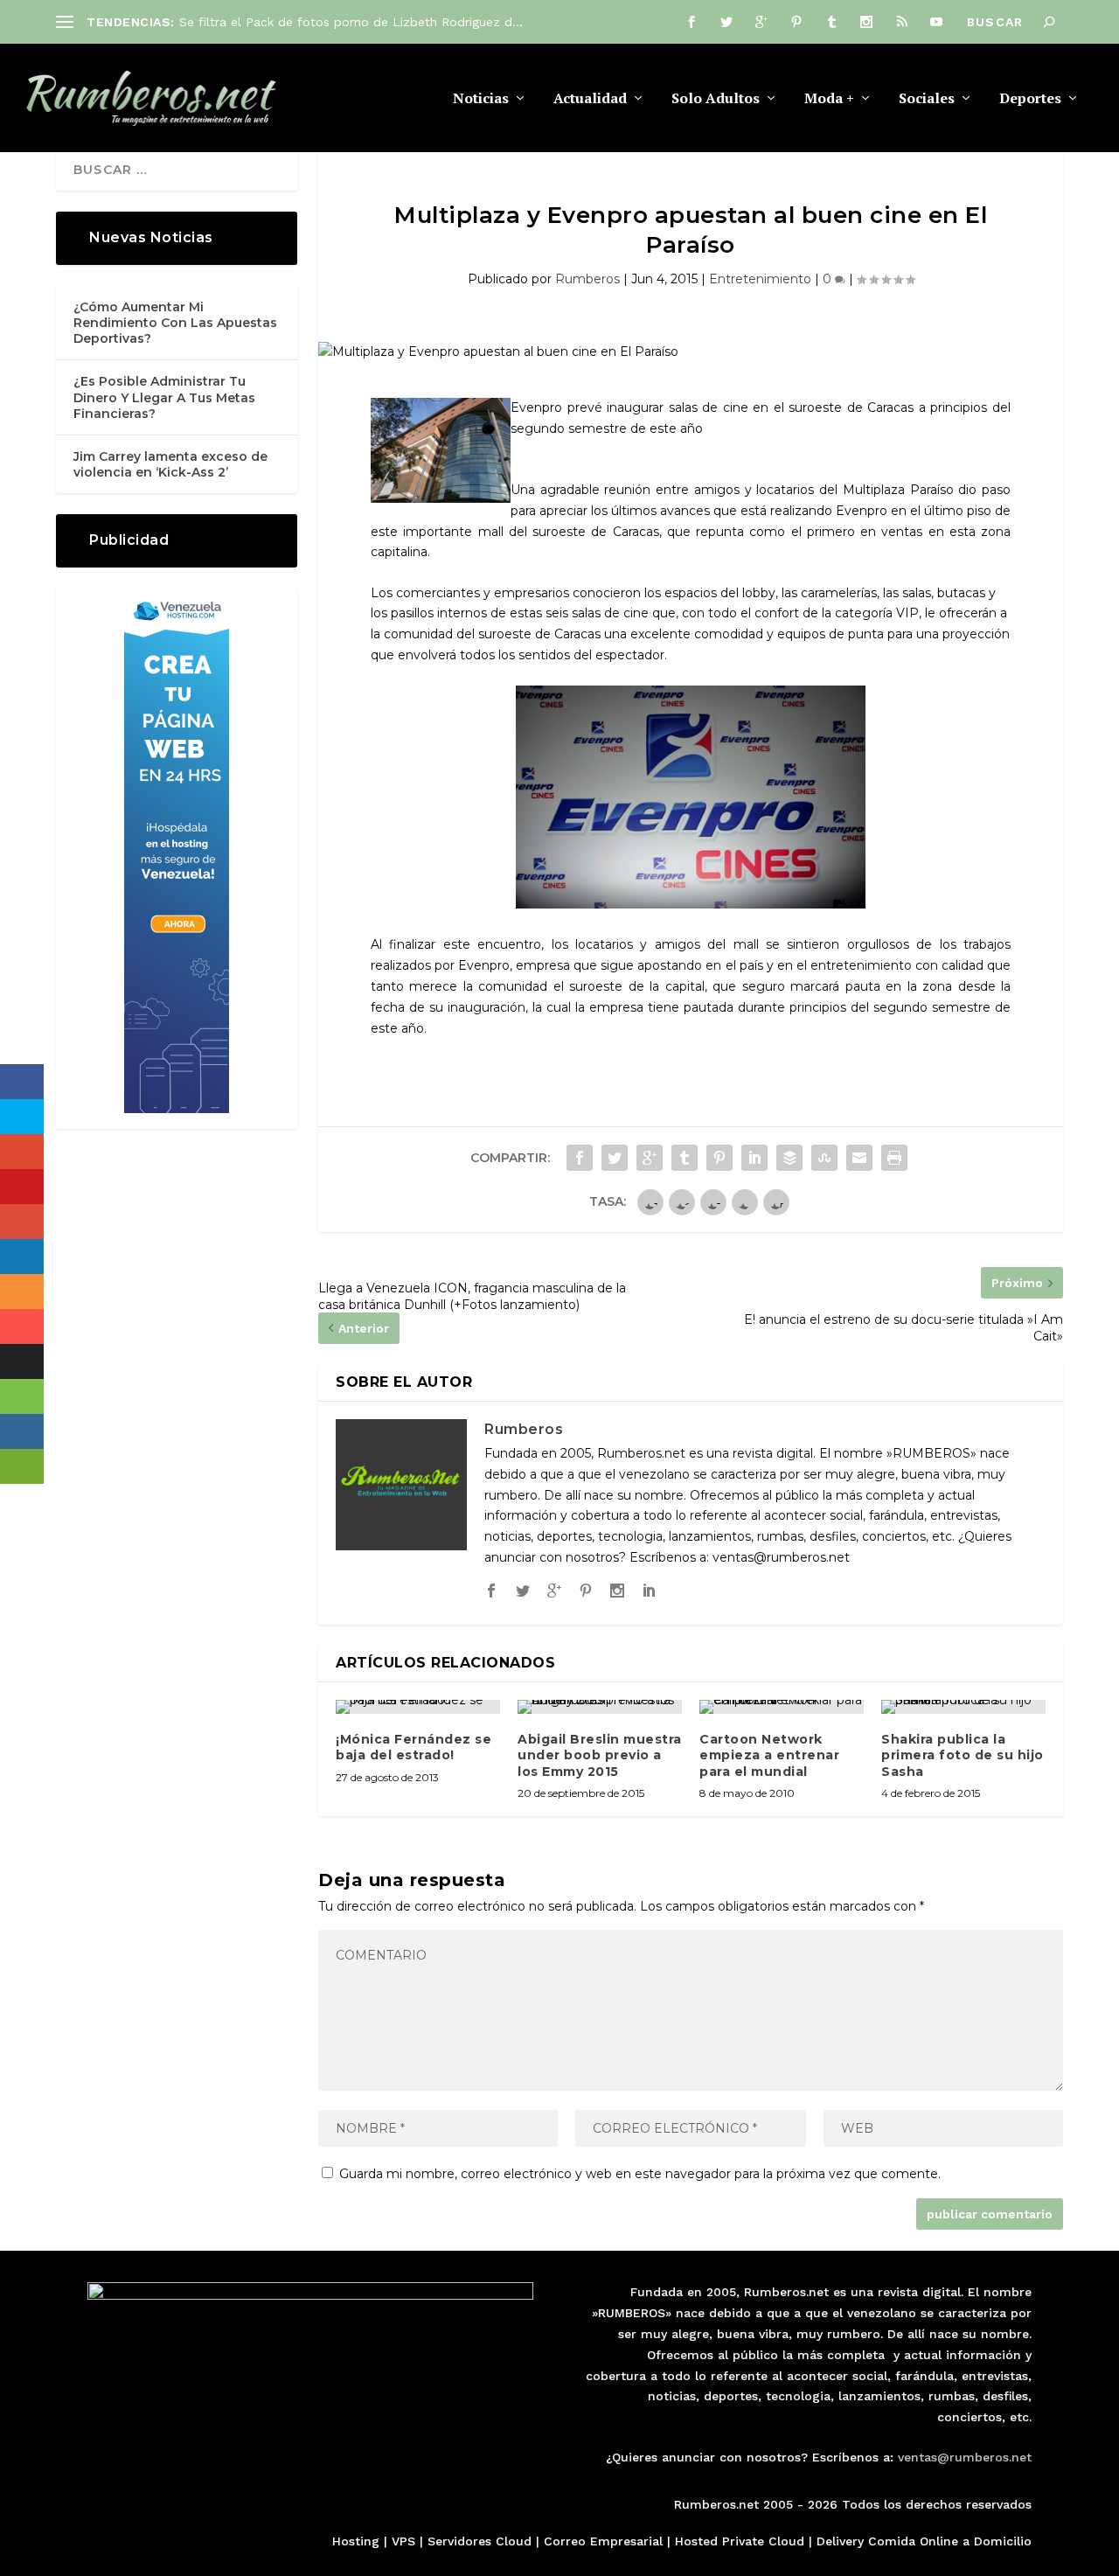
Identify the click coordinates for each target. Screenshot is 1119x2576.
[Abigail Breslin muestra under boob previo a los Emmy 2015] (600, 1707)
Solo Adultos (716, 99)
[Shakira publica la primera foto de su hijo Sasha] (963, 1707)
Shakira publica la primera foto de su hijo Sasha (963, 1755)
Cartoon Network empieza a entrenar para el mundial (769, 1755)
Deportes (1030, 99)
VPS (403, 2541)
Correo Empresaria (601, 2541)
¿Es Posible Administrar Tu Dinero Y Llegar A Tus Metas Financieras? (164, 397)
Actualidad (590, 99)
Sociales (927, 99)
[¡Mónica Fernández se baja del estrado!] (418, 1707)
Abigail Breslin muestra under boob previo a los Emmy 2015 (600, 1755)
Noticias (481, 99)
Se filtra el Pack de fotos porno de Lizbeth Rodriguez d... (351, 22)
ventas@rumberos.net (965, 2457)
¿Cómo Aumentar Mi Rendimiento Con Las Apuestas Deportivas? (175, 323)
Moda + (829, 99)
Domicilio (1003, 2541)
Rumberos (587, 279)
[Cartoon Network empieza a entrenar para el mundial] (782, 1707)
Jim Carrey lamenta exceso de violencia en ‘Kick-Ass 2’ (170, 464)
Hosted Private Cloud (740, 2541)
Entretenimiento (760, 279)
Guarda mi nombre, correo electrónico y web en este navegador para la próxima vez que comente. (640, 2174)
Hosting (356, 2541)
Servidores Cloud (480, 2541)
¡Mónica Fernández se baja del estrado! (414, 1747)
